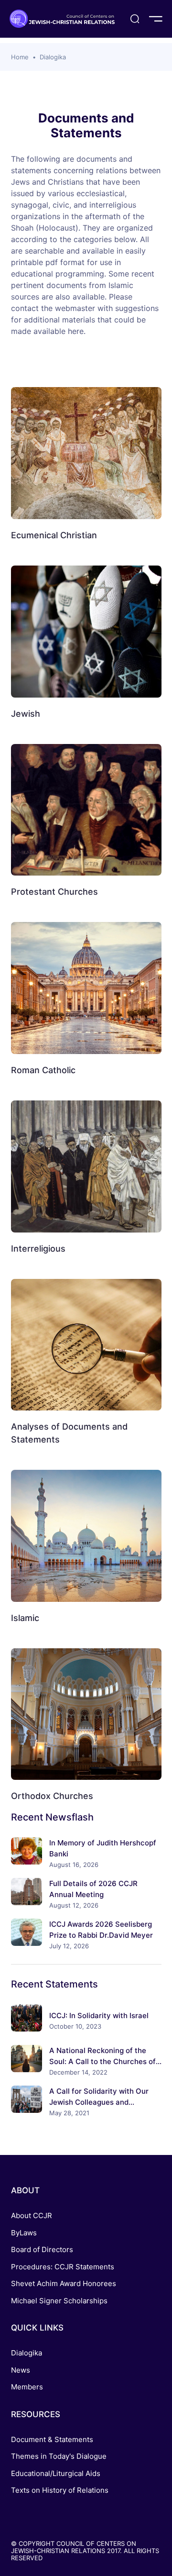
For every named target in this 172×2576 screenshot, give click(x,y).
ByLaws (24, 2233)
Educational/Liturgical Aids (56, 2473)
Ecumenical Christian (54, 535)
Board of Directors (42, 2249)
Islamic (25, 1618)
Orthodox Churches (52, 1796)
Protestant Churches (54, 892)
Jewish (26, 714)
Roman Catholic (43, 1070)
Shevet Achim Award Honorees (64, 2283)
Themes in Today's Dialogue (59, 2456)
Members (27, 2387)
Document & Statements (52, 2439)
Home (20, 57)
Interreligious (38, 1249)
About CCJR (32, 2215)
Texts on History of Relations (60, 2490)
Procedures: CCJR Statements (63, 2267)
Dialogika (53, 57)
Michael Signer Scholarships (59, 2301)
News (21, 2370)
